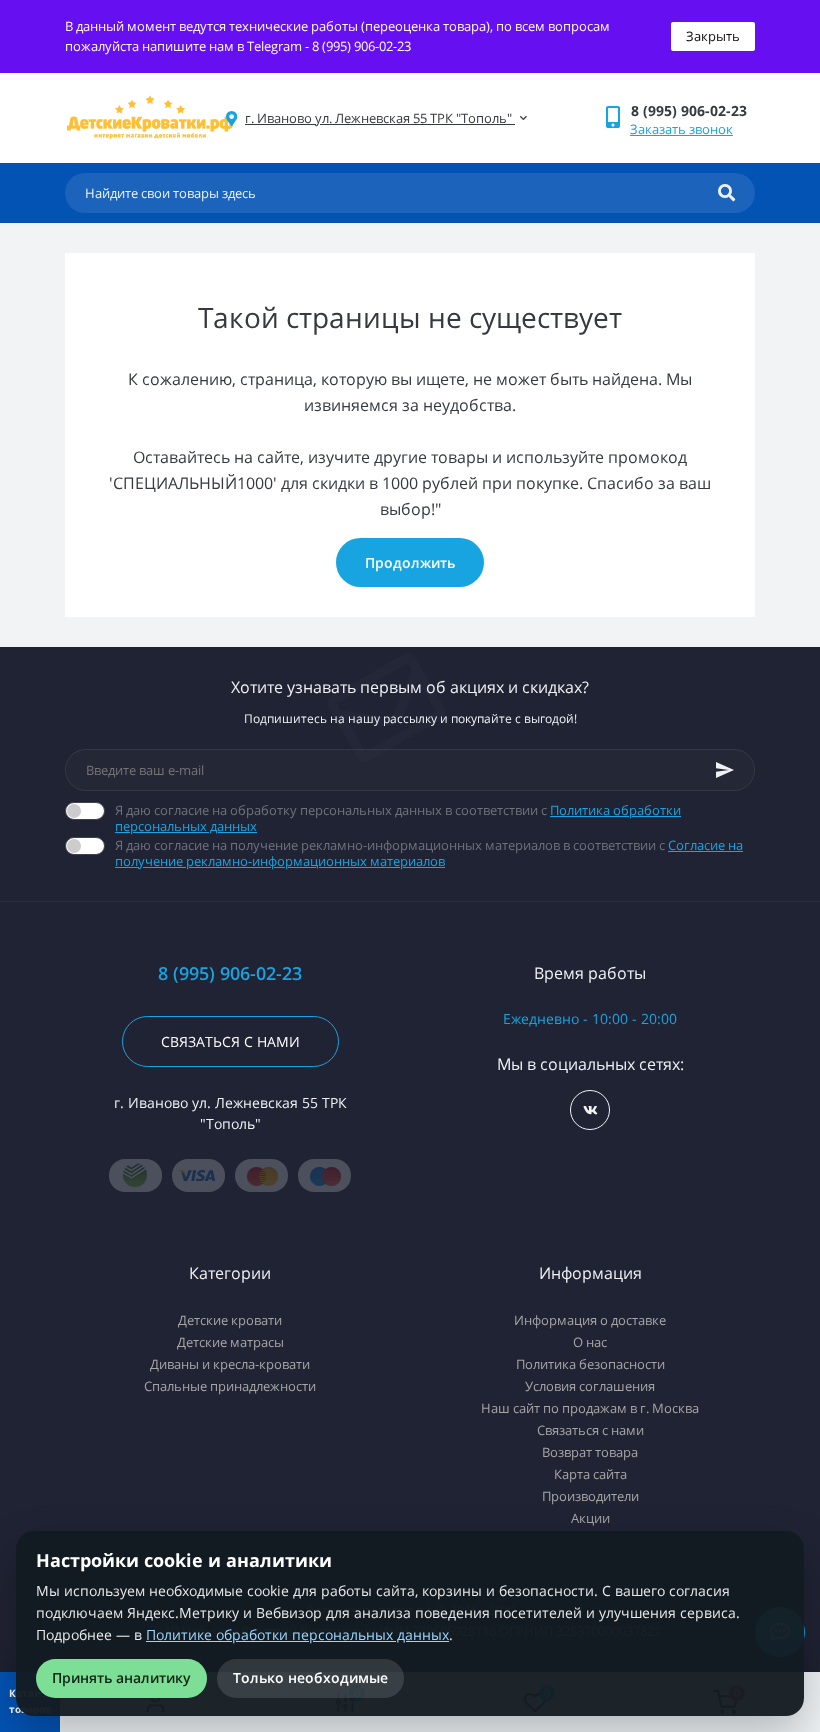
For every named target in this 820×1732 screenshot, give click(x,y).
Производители (590, 1496)
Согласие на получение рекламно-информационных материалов (429, 853)
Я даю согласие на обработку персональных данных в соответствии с (398, 818)
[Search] (726, 193)
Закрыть (713, 36)
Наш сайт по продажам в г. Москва (590, 1408)
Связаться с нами (230, 1041)
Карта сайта (590, 1474)
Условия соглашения (590, 1386)
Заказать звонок (681, 129)
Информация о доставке (590, 1320)
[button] (692, 110)
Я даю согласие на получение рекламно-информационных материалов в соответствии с (429, 853)
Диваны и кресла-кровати (230, 1364)
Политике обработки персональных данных (297, 1634)
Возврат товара (590, 1452)
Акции (590, 1518)
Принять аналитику (121, 1677)
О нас (590, 1342)
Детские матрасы (230, 1342)
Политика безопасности (590, 1364)
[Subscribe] (725, 770)
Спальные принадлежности (230, 1386)
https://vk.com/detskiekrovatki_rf (590, 1110)
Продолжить (410, 562)
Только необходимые (310, 1677)
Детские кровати (230, 1320)
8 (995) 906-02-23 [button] (230, 973)
